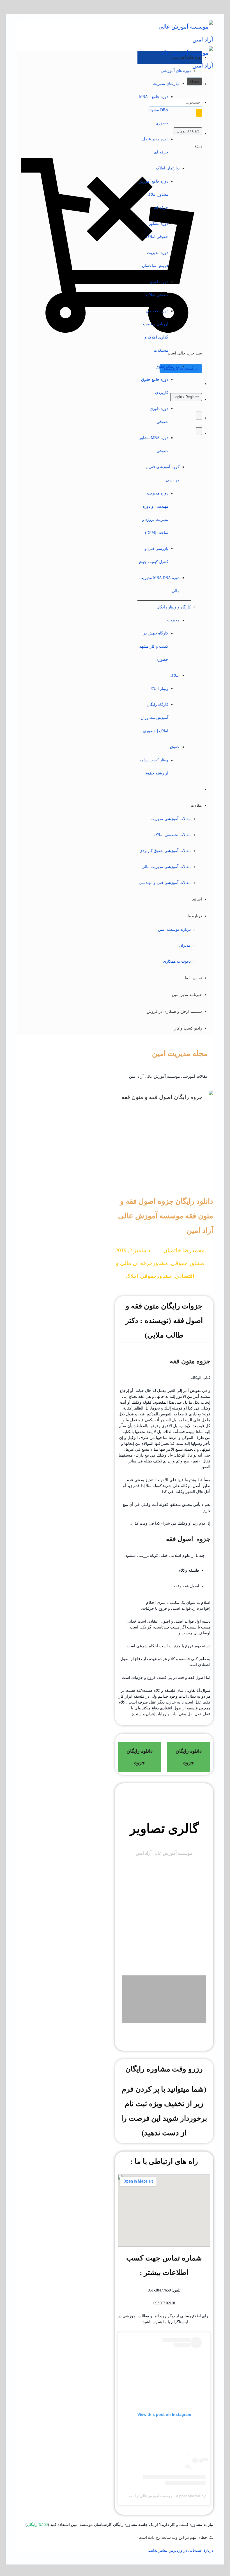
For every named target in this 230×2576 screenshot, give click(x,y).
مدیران (185, 945)
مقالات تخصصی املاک (173, 835)
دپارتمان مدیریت (166, 84)
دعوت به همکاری (177, 961)
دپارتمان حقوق (168, 366)
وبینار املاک (159, 689)
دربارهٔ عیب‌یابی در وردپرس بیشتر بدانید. (180, 2550)
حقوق (175, 747)
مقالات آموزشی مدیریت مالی (166, 867)
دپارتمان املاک (168, 168)
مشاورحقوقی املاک (149, 1276)
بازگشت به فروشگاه (181, 368)
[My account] (199, 431)
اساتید (197, 899)
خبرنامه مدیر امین (187, 995)
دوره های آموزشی (176, 71)
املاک (175, 676)
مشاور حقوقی (188, 1263)
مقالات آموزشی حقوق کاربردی (165, 851)
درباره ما (195, 916)
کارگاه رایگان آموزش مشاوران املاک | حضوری (154, 718)
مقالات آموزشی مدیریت (171, 819)
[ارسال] (199, 113)
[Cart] (199, 416)
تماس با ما (193, 978)
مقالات (196, 805)
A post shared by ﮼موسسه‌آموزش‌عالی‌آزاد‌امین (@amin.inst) (154, 2496)
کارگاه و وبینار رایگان (174, 607)
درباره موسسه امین (174, 929)
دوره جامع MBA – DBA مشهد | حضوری (154, 110)
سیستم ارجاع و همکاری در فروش (174, 1011)
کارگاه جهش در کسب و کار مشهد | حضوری (153, 646)
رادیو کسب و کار (188, 1028)
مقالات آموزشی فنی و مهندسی (165, 883)
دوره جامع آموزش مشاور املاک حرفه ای (153, 194)
